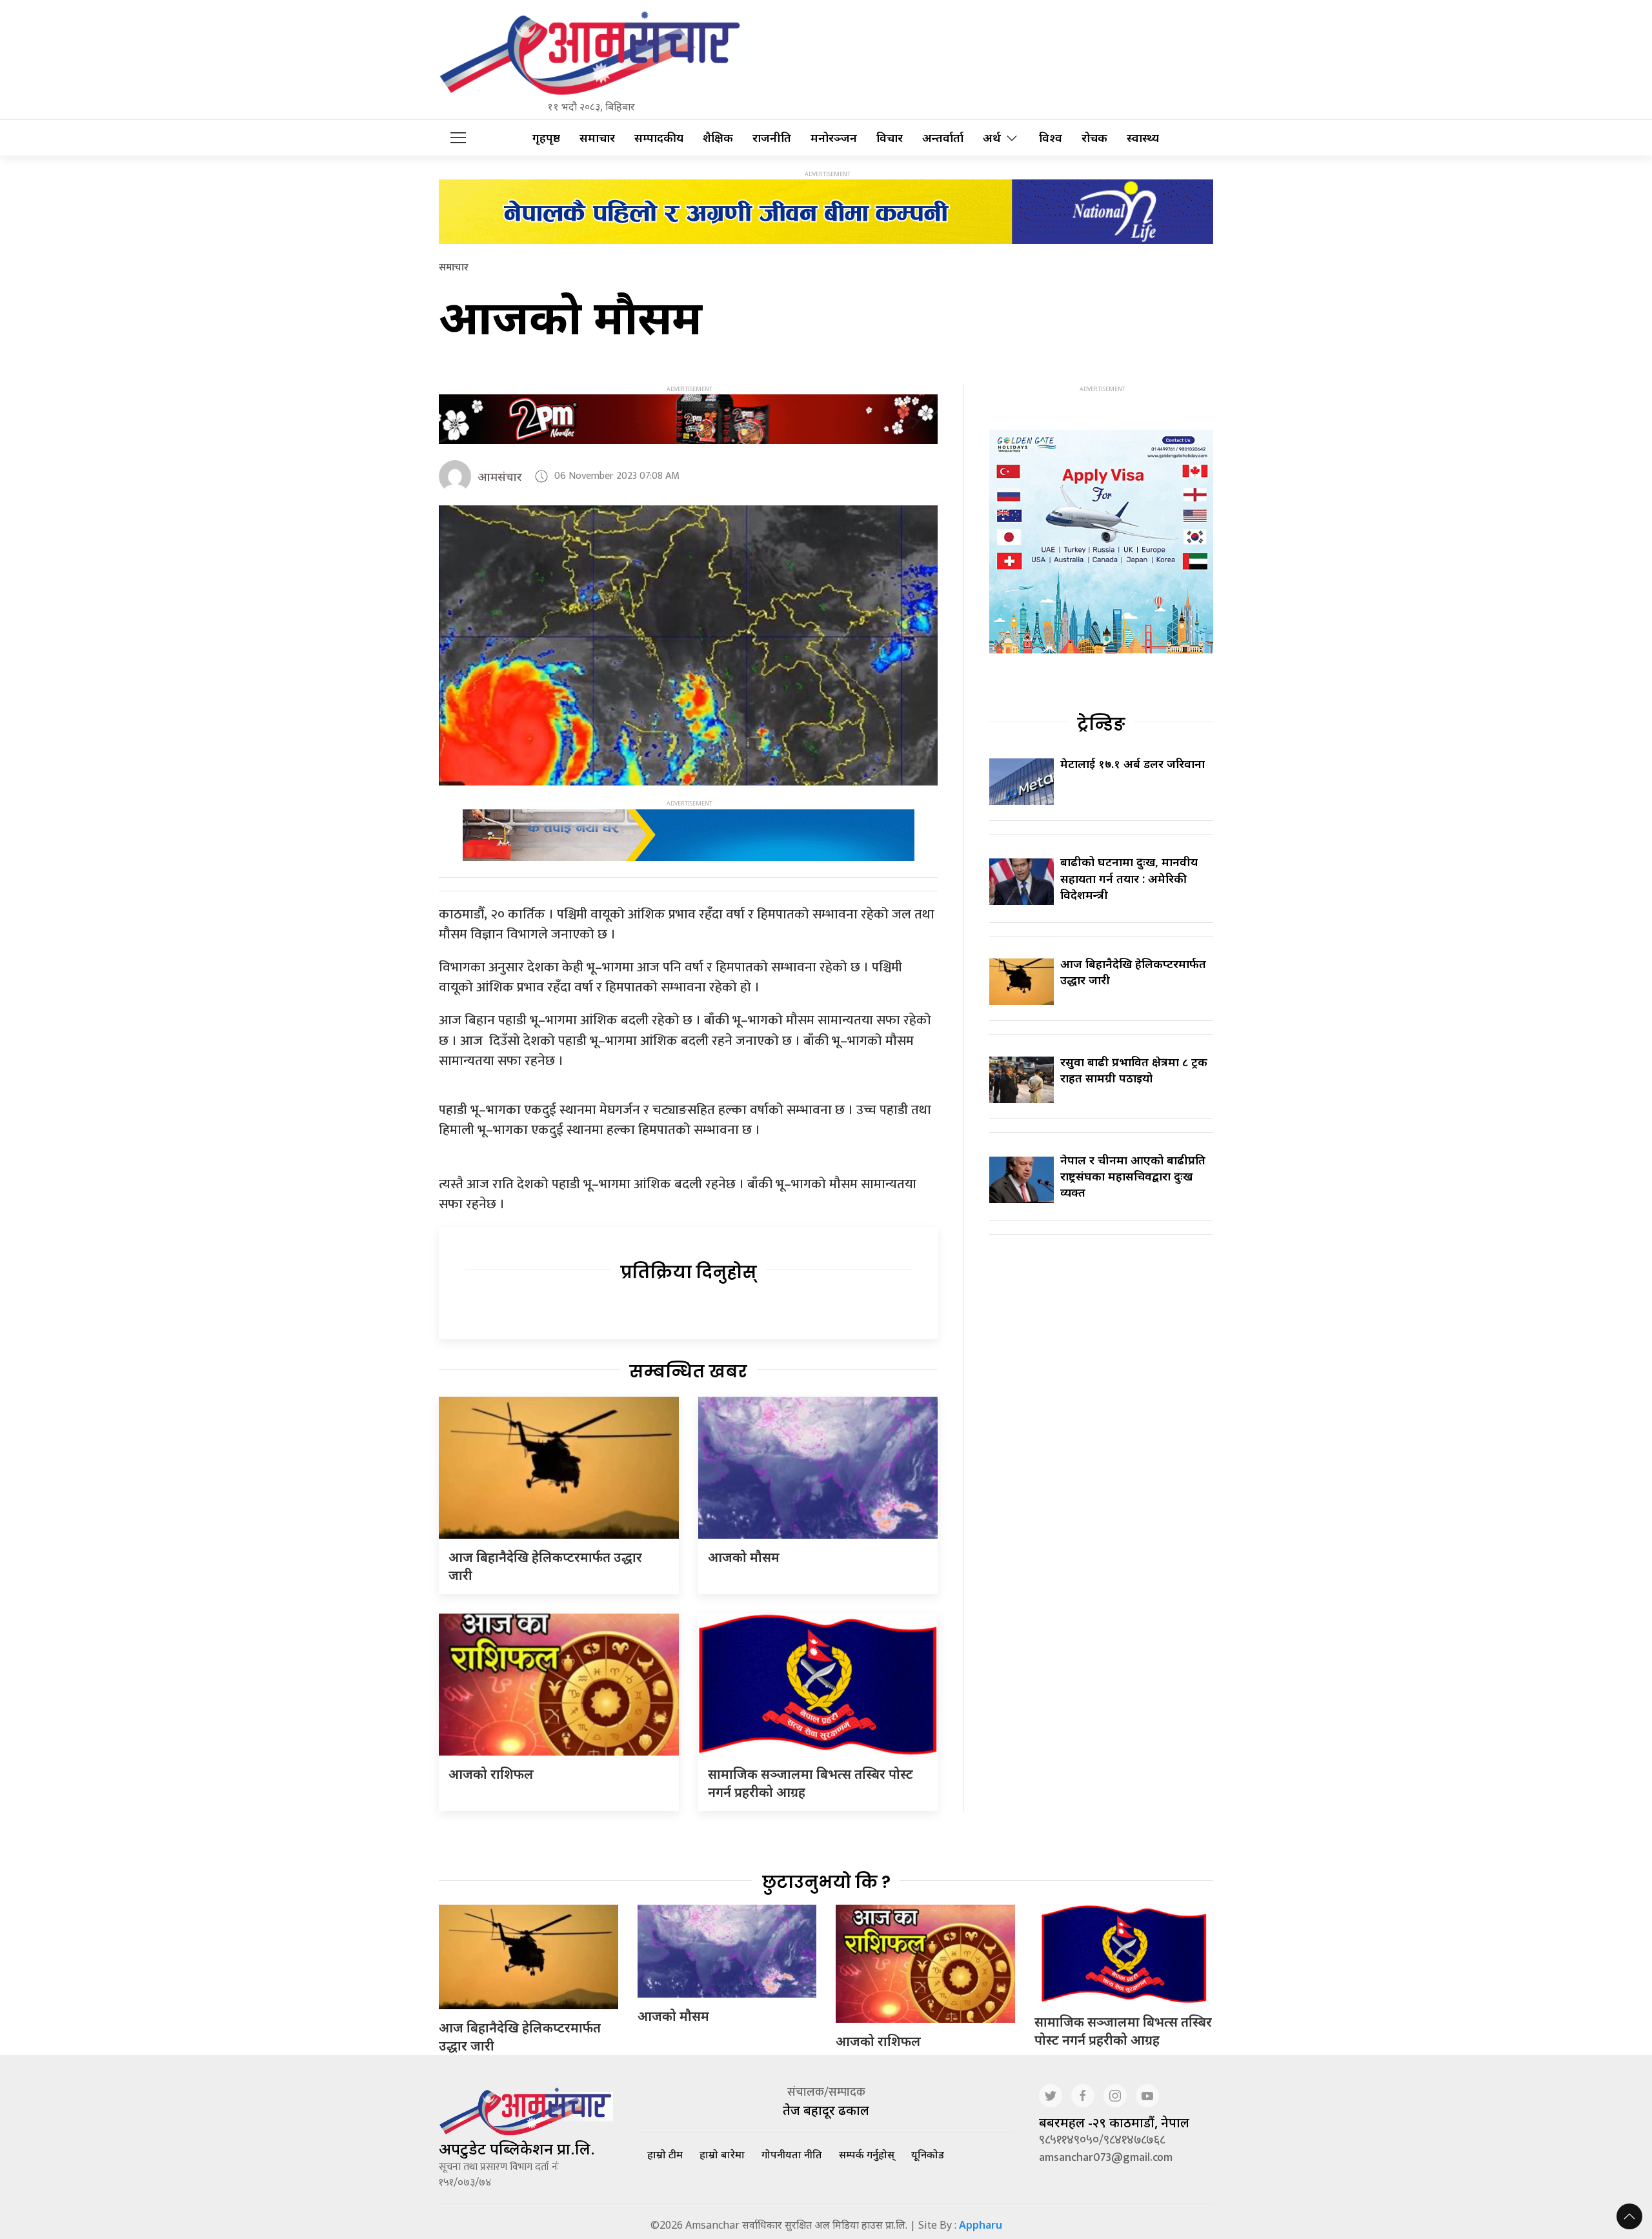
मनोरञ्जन (834, 138)
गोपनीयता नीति (792, 2154)
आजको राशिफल (491, 1774)
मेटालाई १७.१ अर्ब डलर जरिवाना (1133, 764)
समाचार (597, 138)
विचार (890, 138)
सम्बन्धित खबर (688, 1372)
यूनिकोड (928, 2154)
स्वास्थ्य (1143, 138)
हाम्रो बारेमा (722, 2154)
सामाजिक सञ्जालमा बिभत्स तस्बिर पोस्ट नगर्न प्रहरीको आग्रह (1123, 2031)
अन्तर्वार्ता (943, 138)
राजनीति (772, 138)
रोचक (1094, 138)
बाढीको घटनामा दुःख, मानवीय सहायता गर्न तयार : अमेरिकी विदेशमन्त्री (1129, 878)
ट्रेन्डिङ (1101, 724)
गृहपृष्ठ (546, 138)
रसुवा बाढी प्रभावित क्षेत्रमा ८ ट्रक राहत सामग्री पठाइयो (1134, 1070)
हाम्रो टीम (665, 2154)
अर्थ (992, 138)
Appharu (981, 2225)
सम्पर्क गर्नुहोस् (867, 2154)
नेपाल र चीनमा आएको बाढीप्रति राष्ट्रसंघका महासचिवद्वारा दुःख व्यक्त (1133, 1176)
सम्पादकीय (659, 138)
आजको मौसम (744, 1557)
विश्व (1051, 138)
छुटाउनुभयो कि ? (826, 1882)
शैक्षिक (718, 138)
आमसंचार (500, 476)
